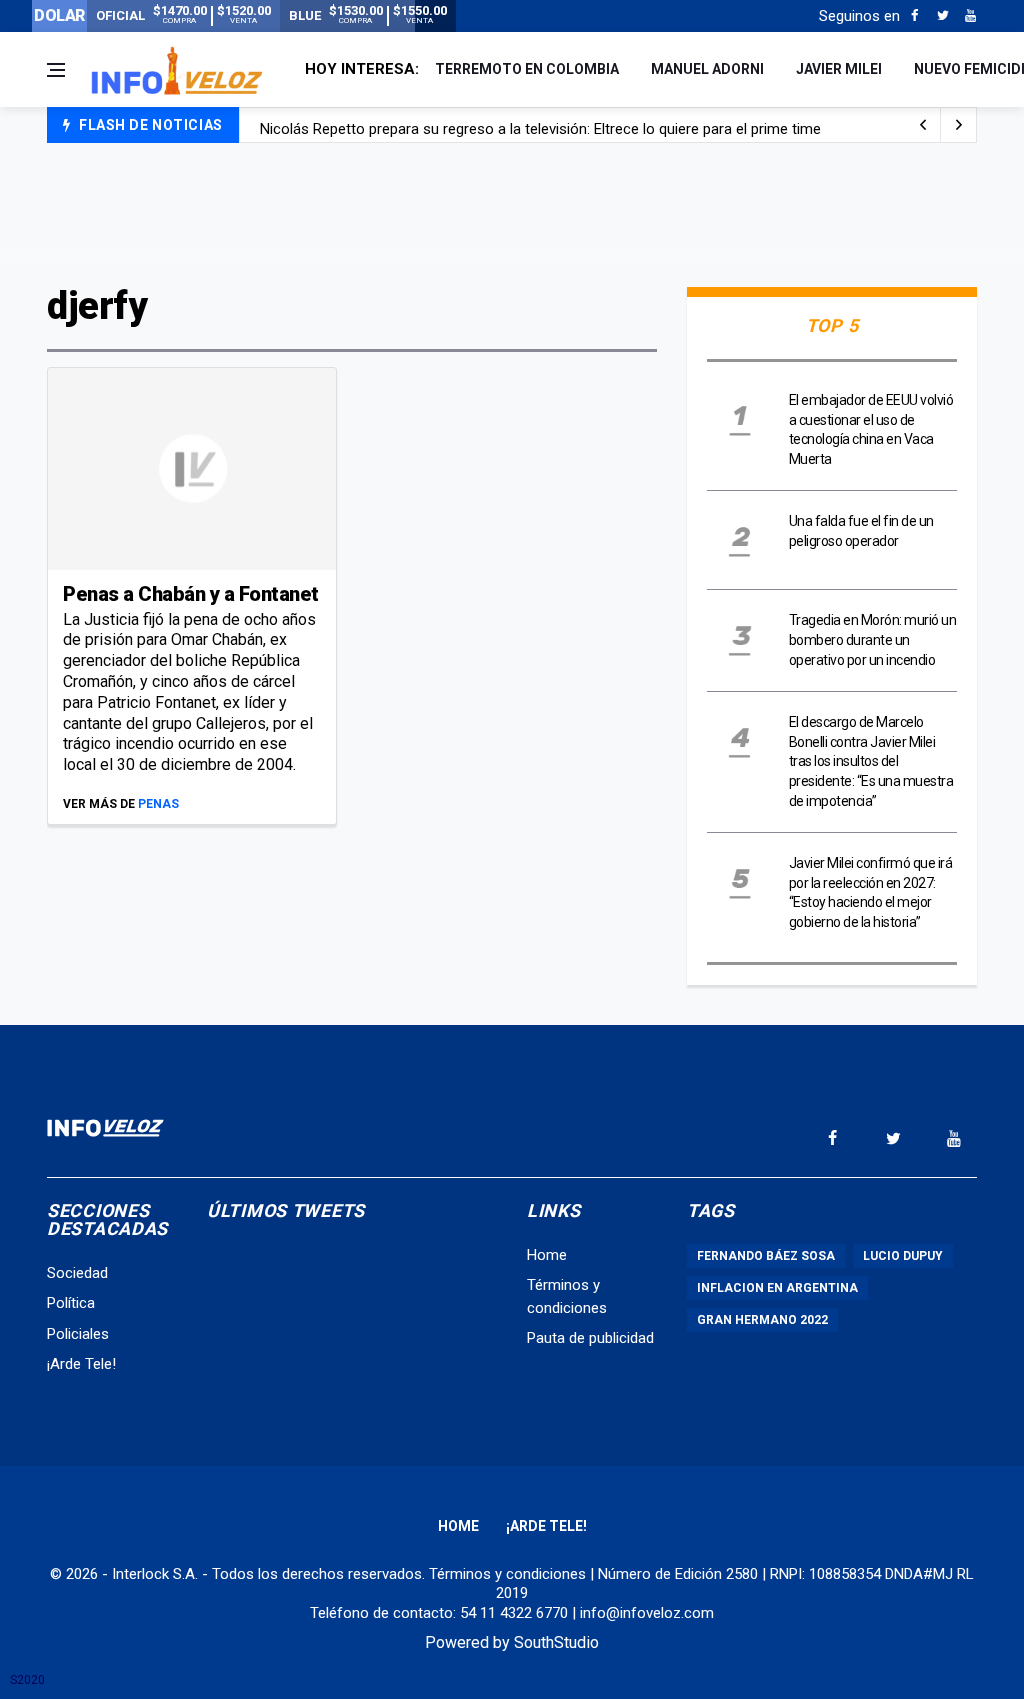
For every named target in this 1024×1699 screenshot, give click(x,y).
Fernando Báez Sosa (766, 1256)
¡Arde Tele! (81, 1364)
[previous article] (959, 125)
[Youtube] (970, 16)
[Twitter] (942, 16)
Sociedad (77, 1273)
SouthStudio (556, 1642)
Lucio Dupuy (903, 1256)
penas (158, 804)
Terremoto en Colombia (527, 69)
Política (71, 1303)
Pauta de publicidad (590, 1338)
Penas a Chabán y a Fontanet (191, 594)
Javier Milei (839, 69)
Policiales (78, 1334)
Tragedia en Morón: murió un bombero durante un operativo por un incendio (873, 639)
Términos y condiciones (507, 1574)
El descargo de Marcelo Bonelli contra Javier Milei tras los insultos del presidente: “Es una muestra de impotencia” (871, 761)
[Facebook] (914, 16)
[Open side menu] (56, 70)
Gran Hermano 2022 (762, 1320)
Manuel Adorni (707, 69)
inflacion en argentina (777, 1288)
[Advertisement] (512, 212)
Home (547, 1255)
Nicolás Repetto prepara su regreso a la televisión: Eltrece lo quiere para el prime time (540, 126)
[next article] (923, 125)
